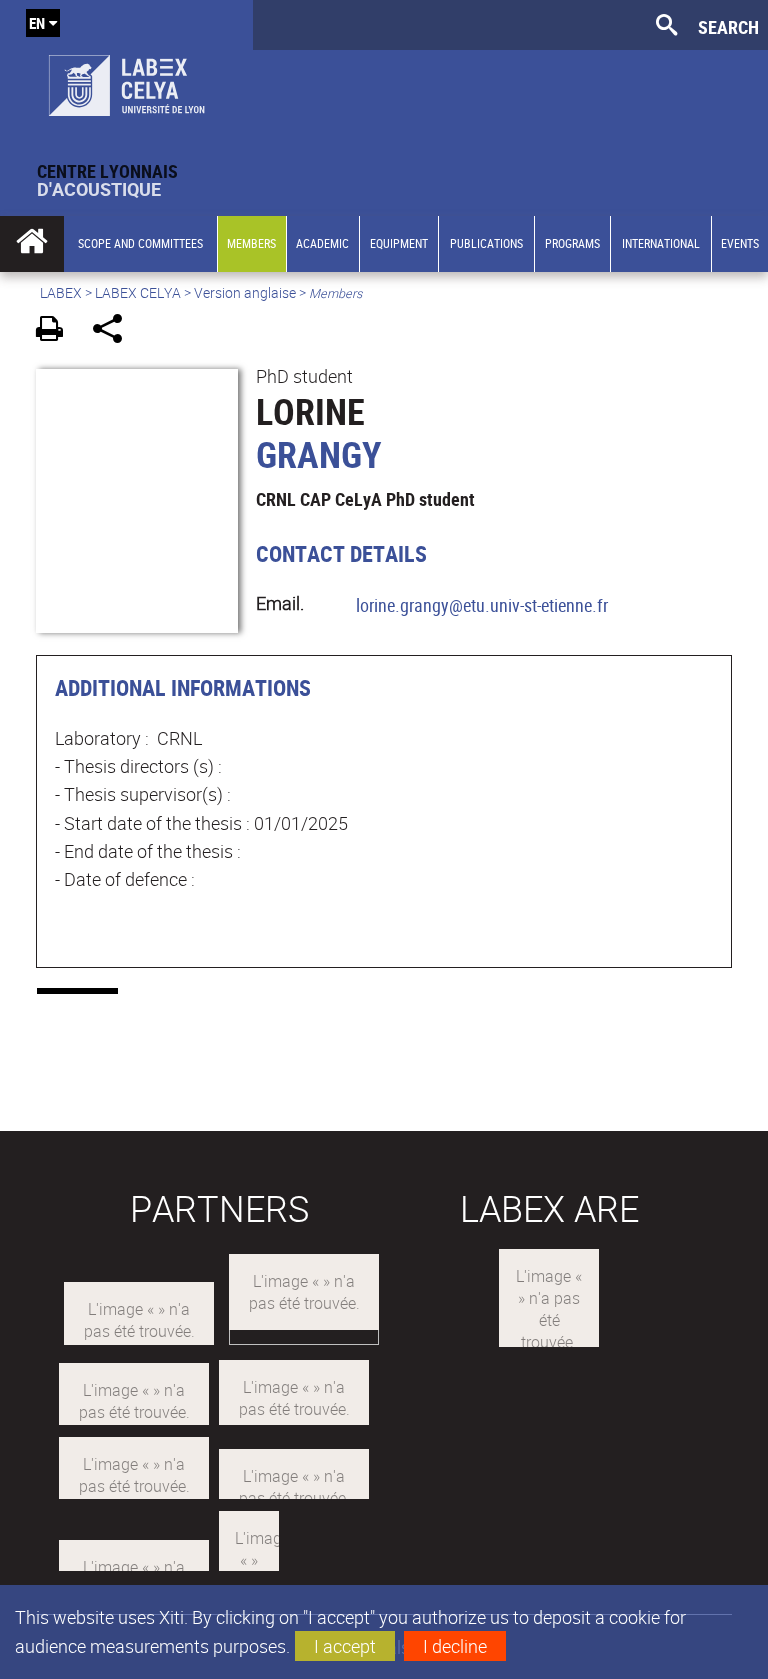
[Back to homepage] (126, 81)
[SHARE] (114, 331)
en (37, 23)
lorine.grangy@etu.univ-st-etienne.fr (482, 605)
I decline (455, 1646)
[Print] (56, 331)
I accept (345, 1646)
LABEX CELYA (138, 292)
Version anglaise (245, 292)
